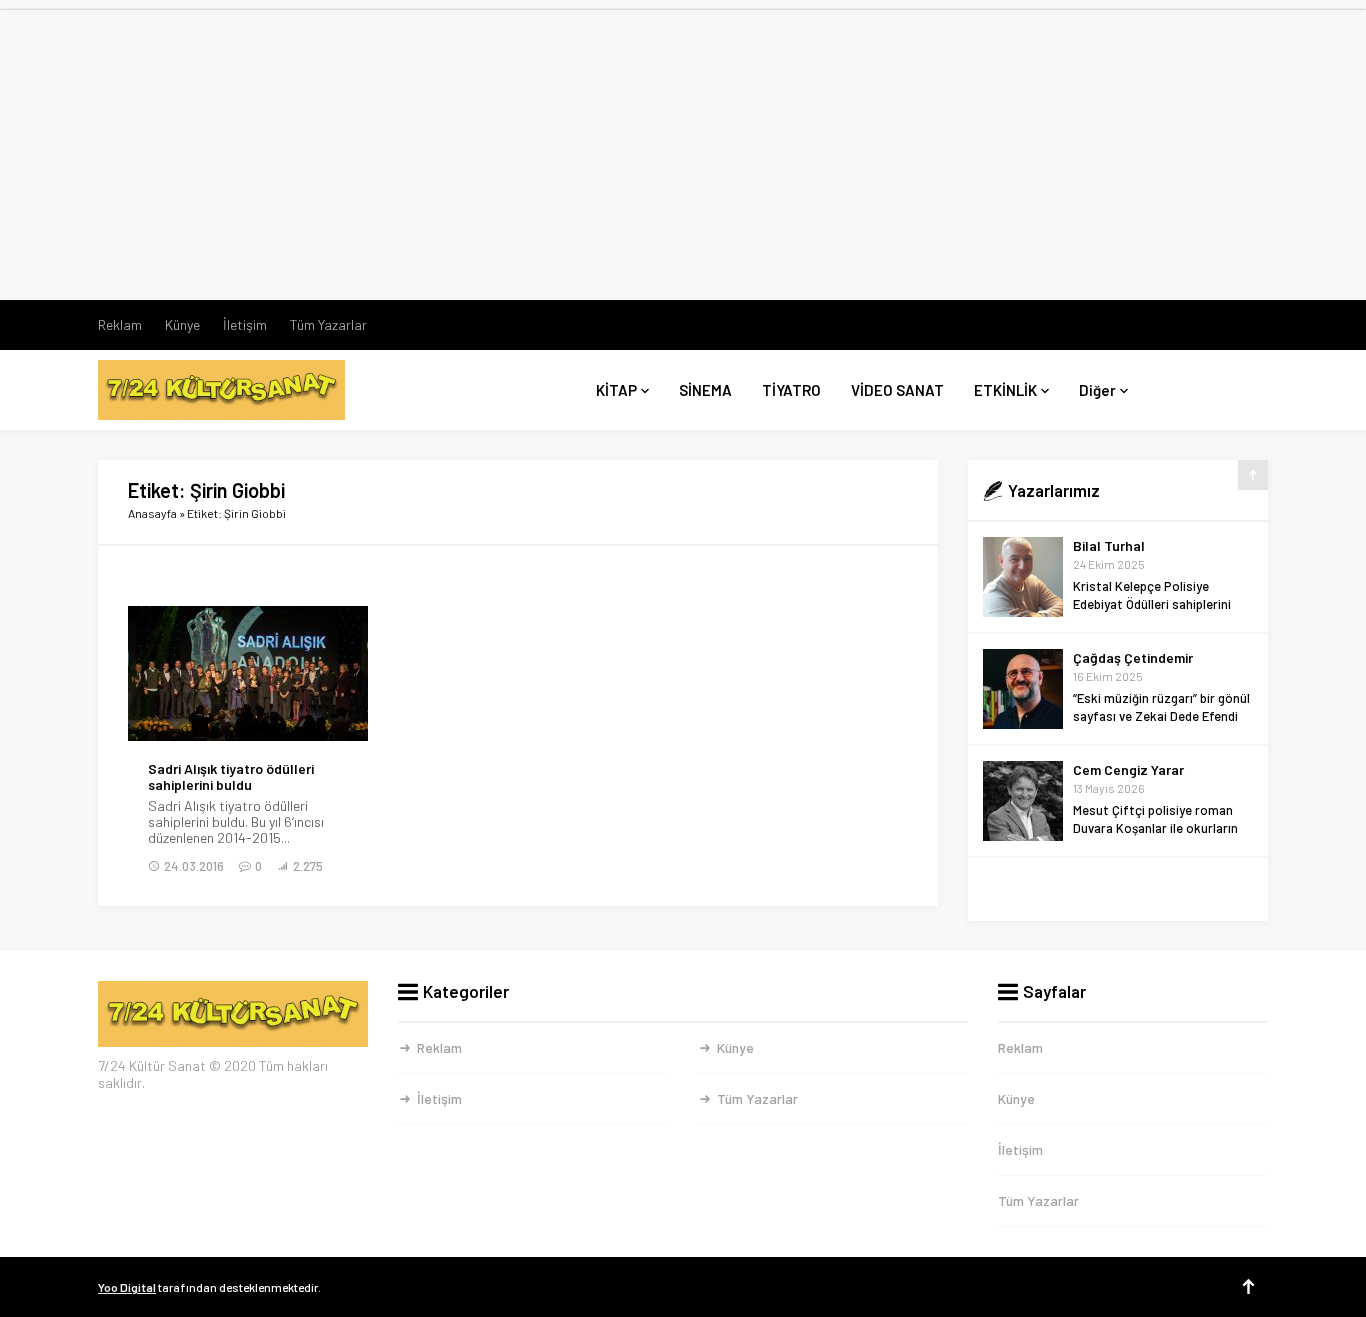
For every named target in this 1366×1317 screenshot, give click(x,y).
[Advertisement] (683, 150)
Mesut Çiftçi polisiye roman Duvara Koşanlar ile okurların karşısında (1155, 828)
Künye (182, 324)
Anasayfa (152, 513)
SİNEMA (705, 390)
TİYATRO (791, 390)
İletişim (245, 324)
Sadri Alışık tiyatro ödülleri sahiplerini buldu (231, 777)
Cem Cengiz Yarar (1128, 769)
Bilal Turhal (1109, 545)
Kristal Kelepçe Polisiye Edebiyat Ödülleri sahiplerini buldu (1152, 604)
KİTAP (616, 390)
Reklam (120, 324)
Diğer (1097, 390)
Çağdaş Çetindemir (1133, 657)
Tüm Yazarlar (328, 324)
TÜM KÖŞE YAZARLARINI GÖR (1118, 889)
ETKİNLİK (1005, 390)
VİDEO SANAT (897, 390)
